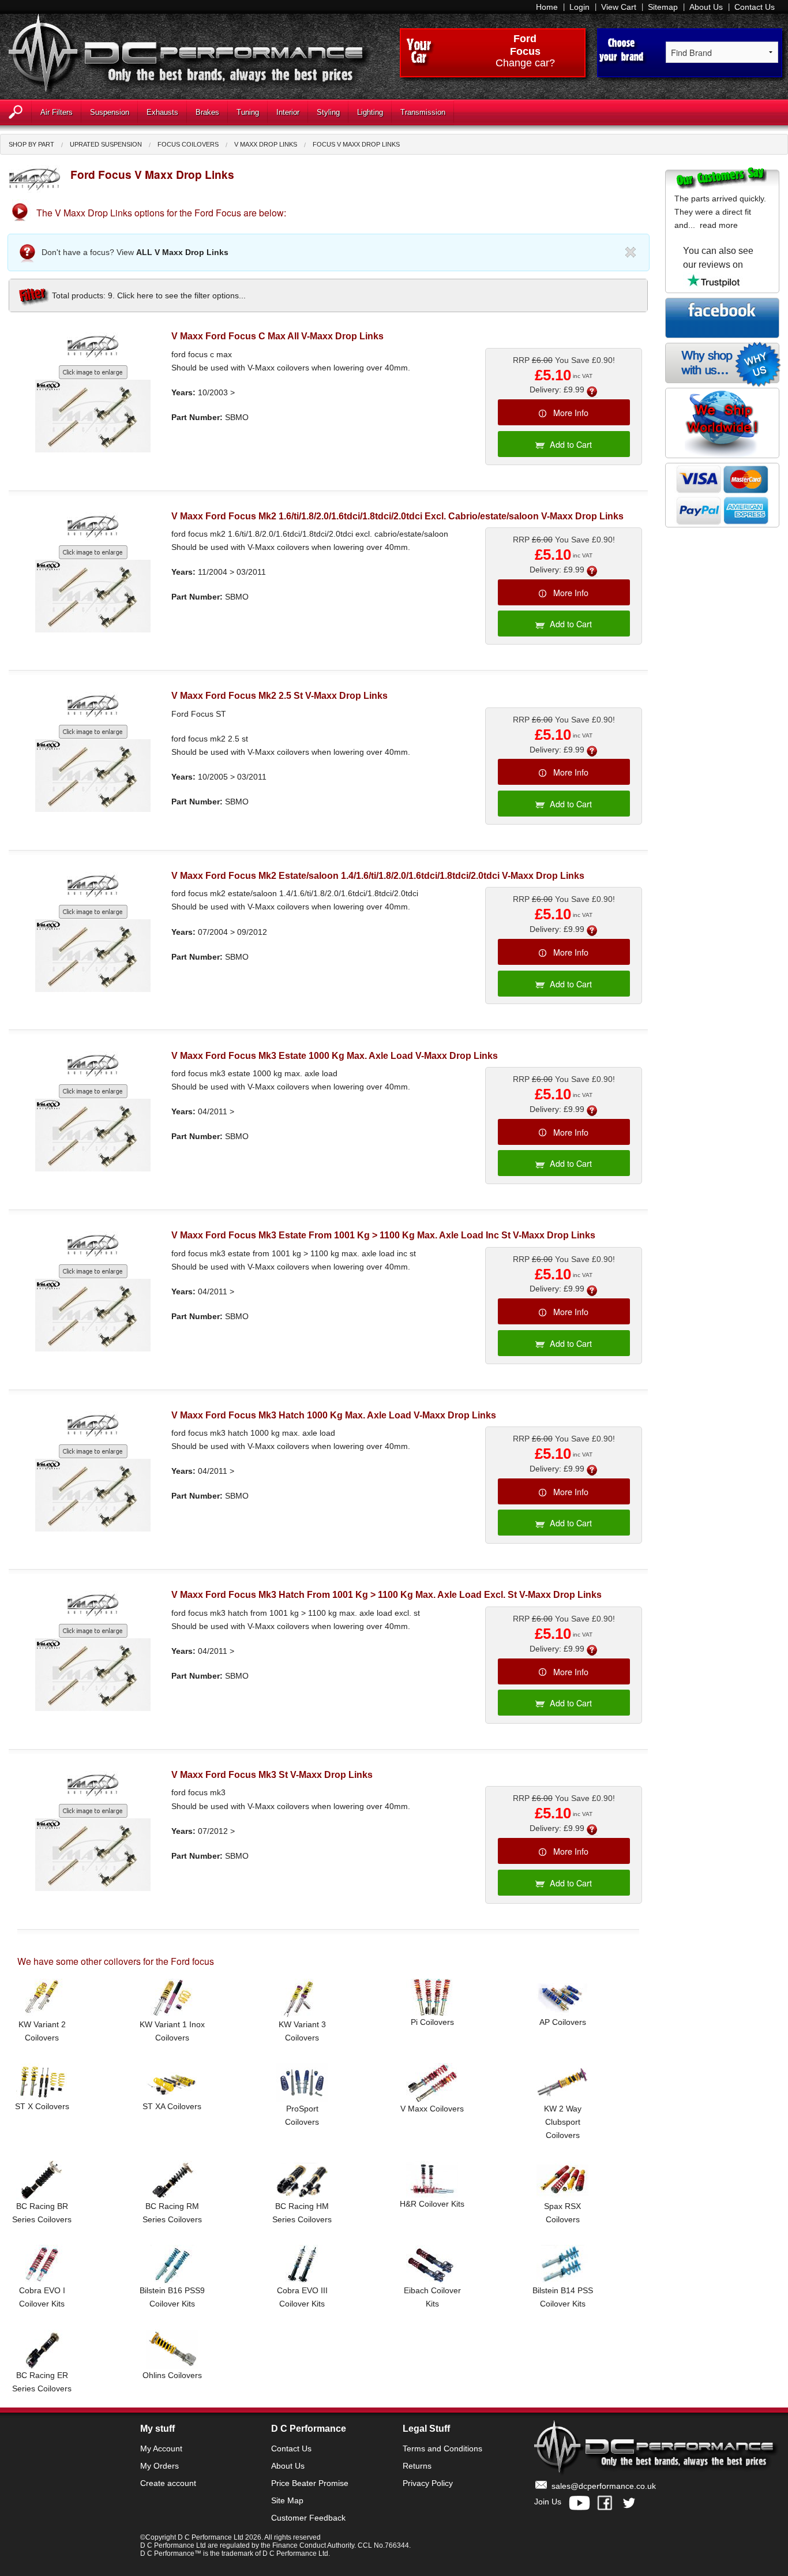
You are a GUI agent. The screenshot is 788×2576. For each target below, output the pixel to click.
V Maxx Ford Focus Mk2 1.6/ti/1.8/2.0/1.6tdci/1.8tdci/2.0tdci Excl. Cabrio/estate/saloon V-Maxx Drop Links (397, 516)
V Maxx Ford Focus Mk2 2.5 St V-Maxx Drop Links (279, 696)
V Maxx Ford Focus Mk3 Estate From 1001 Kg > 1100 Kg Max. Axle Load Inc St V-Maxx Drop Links (383, 1235)
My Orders (160, 2466)
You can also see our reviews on (718, 258)
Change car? (525, 63)
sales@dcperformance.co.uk (604, 2486)
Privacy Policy (428, 2483)
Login (579, 7)
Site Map (287, 2500)
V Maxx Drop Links (266, 144)
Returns (417, 2466)
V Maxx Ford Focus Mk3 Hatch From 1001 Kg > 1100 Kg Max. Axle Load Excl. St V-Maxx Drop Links (387, 1595)
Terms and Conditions (442, 2448)
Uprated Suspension (106, 144)
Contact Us (755, 7)
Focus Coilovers (188, 144)
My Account (161, 2448)
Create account (168, 2483)
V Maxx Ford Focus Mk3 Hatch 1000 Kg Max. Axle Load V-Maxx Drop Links (334, 1415)
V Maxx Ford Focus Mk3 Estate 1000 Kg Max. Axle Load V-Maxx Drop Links (335, 1056)
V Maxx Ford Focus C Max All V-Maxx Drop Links (277, 336)
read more (719, 225)
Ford (525, 39)
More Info (571, 412)
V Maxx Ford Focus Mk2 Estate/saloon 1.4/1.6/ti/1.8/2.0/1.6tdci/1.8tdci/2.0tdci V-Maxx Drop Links (378, 876)
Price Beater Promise (310, 2483)
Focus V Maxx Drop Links (356, 144)
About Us (706, 7)
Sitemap (663, 7)
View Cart (619, 7)
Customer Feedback (308, 2518)
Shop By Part (31, 144)
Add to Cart (571, 444)
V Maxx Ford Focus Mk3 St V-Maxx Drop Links (272, 1775)
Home (547, 7)
